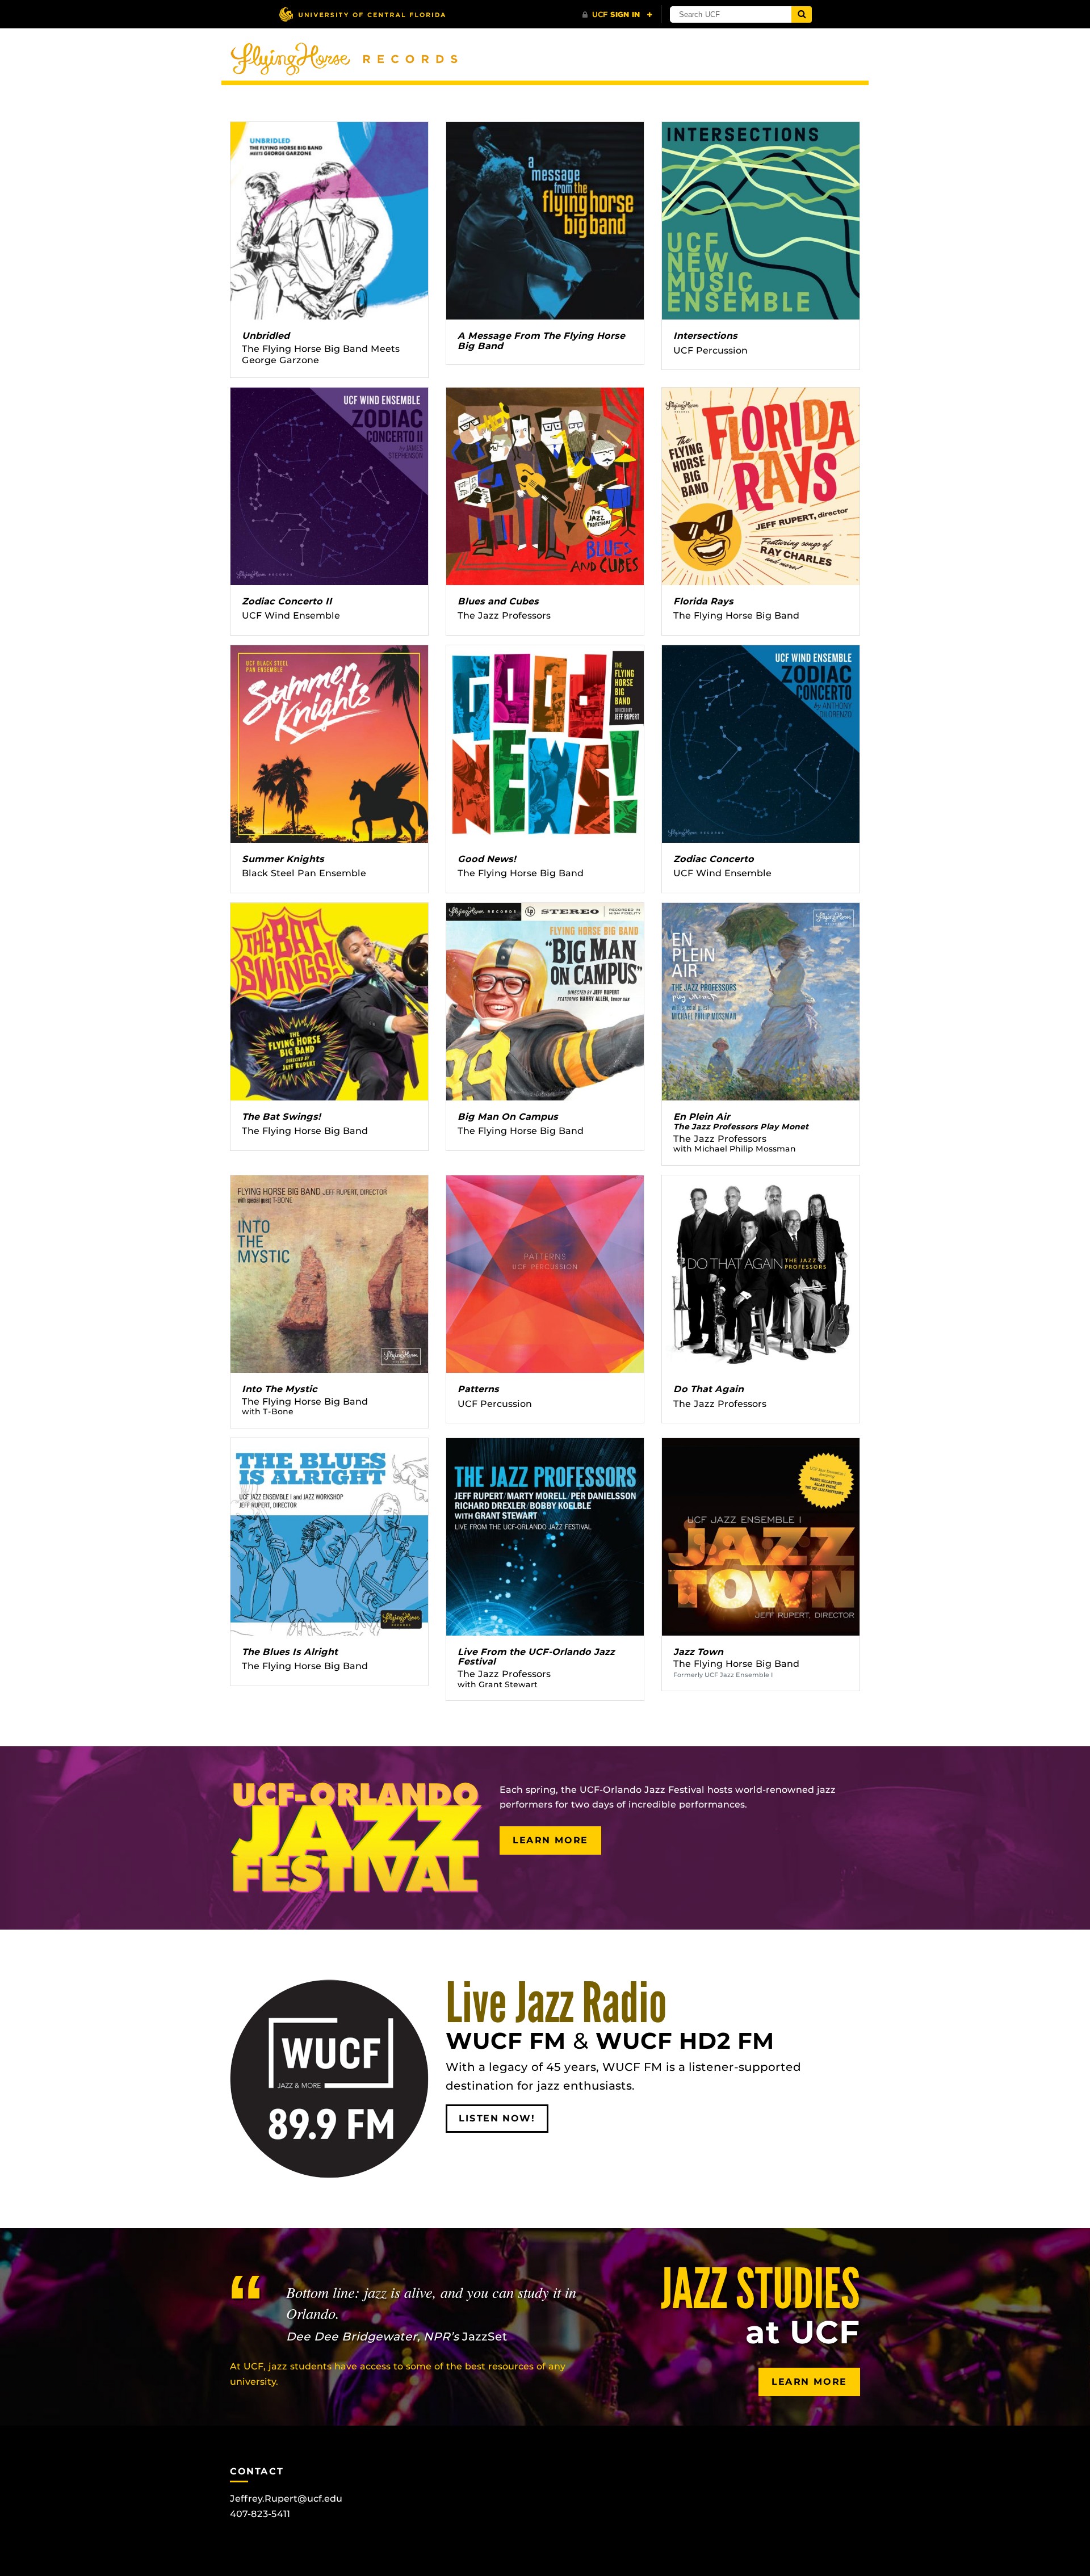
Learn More (550, 1840)
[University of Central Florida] (362, 14)
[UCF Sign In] (617, 15)
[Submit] (802, 14)
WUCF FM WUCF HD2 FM (610, 2027)
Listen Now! (497, 2118)
